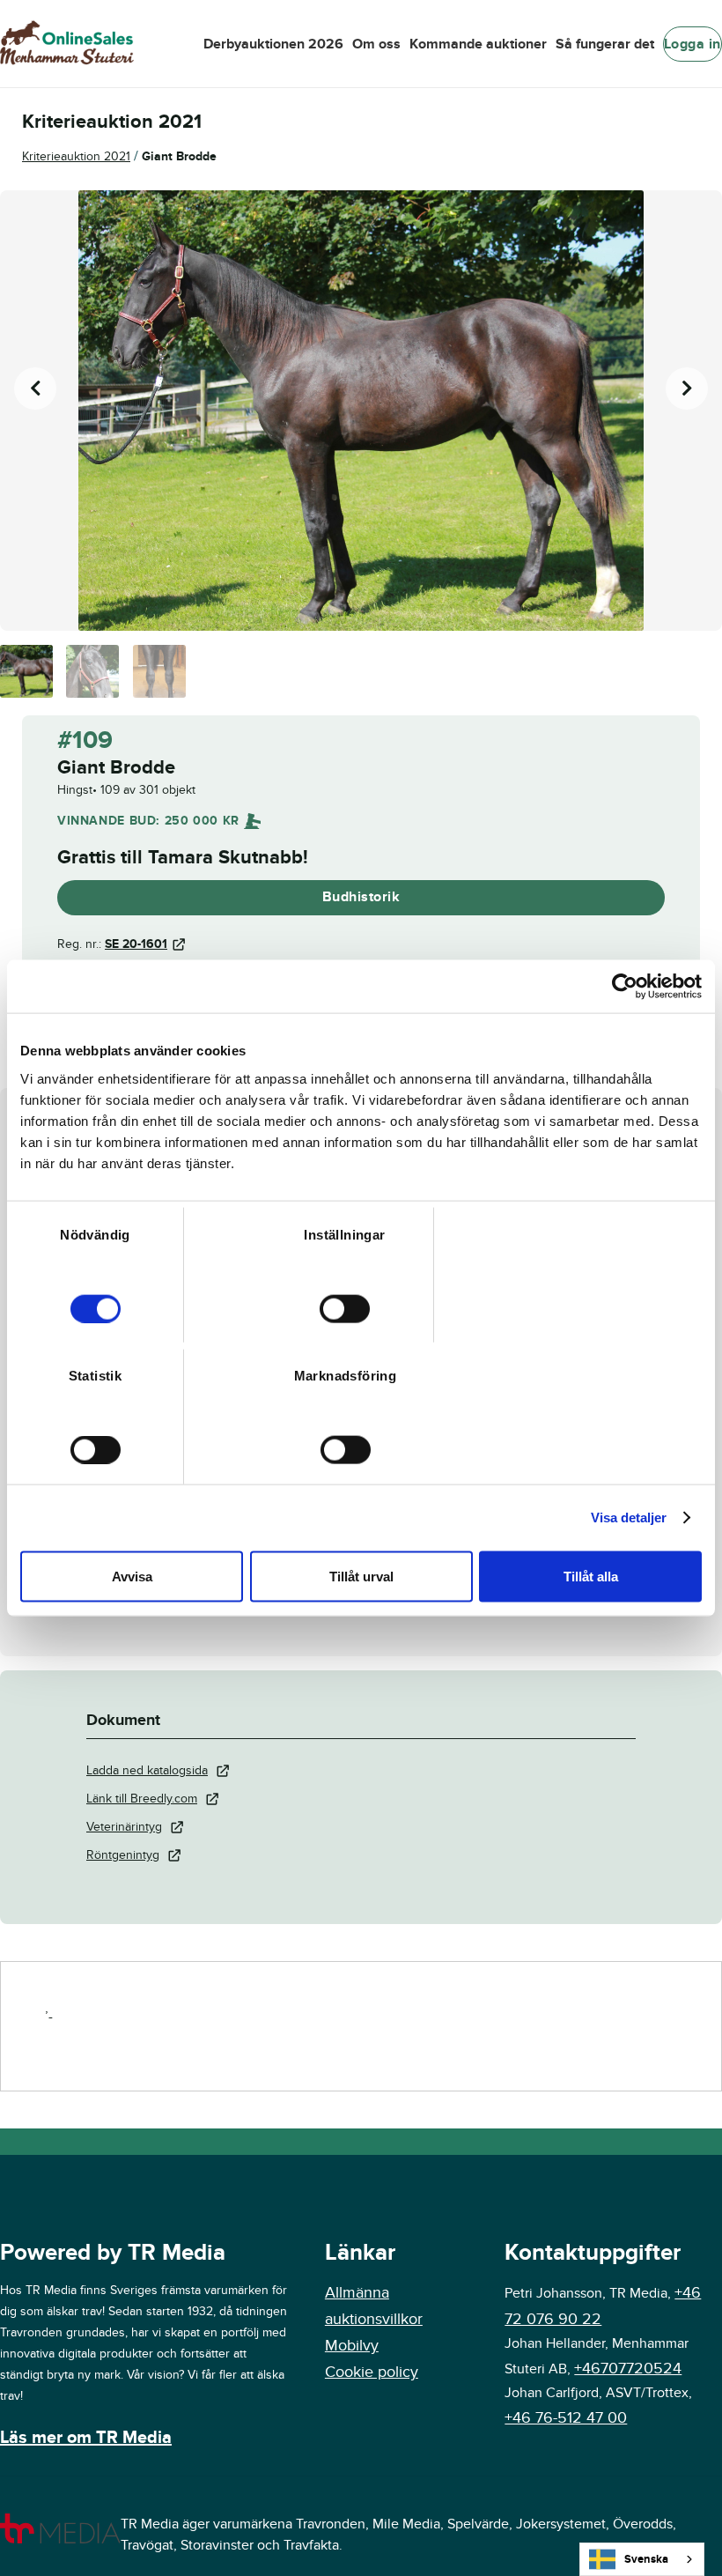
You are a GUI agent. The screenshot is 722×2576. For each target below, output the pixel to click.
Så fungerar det (605, 44)
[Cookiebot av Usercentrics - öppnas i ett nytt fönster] (625, 987)
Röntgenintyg (123, 1855)
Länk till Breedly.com (142, 1799)
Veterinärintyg (124, 1827)
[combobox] (642, 2559)
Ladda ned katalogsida (147, 1770)
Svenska (646, 2559)
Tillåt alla (591, 1576)
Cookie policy (372, 2372)
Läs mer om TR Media (86, 2438)
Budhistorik (361, 897)
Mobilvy (352, 2346)
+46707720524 (628, 2369)
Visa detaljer (629, 1517)
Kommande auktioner (478, 44)
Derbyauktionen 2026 (273, 44)
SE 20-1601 (136, 944)
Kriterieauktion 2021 (76, 156)
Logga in (693, 44)
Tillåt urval (361, 1576)
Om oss (376, 44)
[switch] (345, 1308)
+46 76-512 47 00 (566, 2418)
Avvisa (132, 1576)
